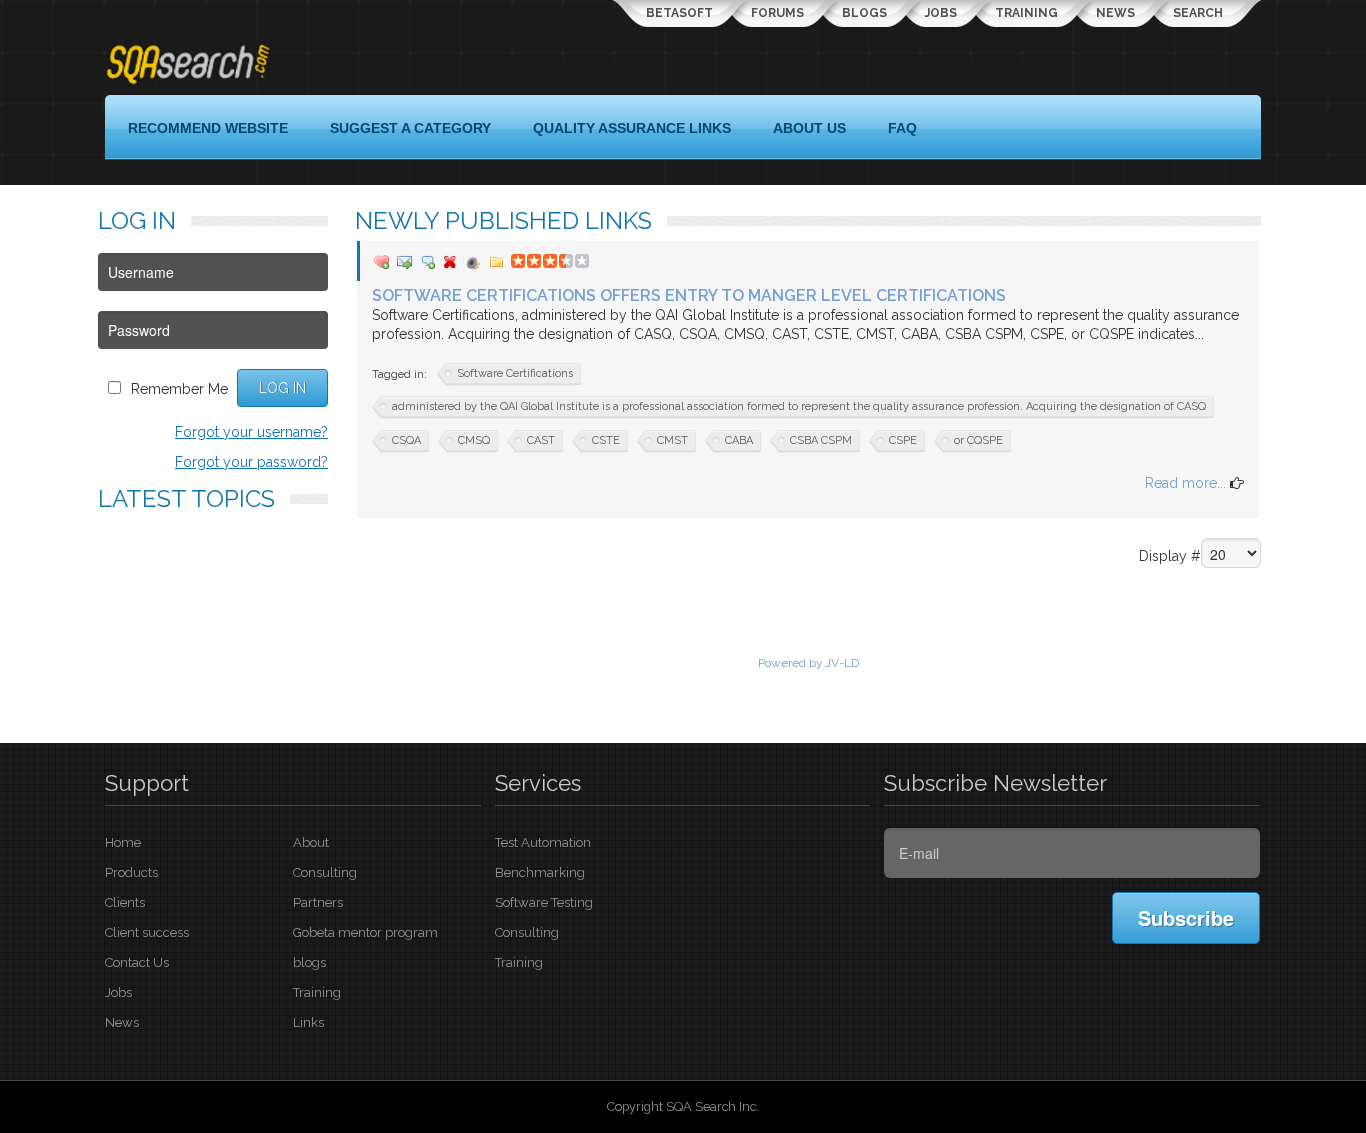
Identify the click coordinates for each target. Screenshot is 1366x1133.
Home (123, 842)
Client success (147, 932)
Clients (125, 902)
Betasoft (679, 13)
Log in (282, 388)
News (1115, 13)
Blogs (864, 13)
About (311, 842)
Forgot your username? (251, 432)
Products (131, 872)
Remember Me (179, 389)
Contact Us (137, 962)
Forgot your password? (251, 462)
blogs (309, 962)
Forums (777, 13)
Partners (318, 902)
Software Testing (544, 902)
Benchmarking (540, 872)
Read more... (1187, 483)
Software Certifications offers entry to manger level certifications (689, 295)
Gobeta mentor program (365, 932)
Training (1026, 13)
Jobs (941, 13)
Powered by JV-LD (808, 663)
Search (1198, 13)
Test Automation (543, 842)
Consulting (325, 872)
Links (308, 1022)
